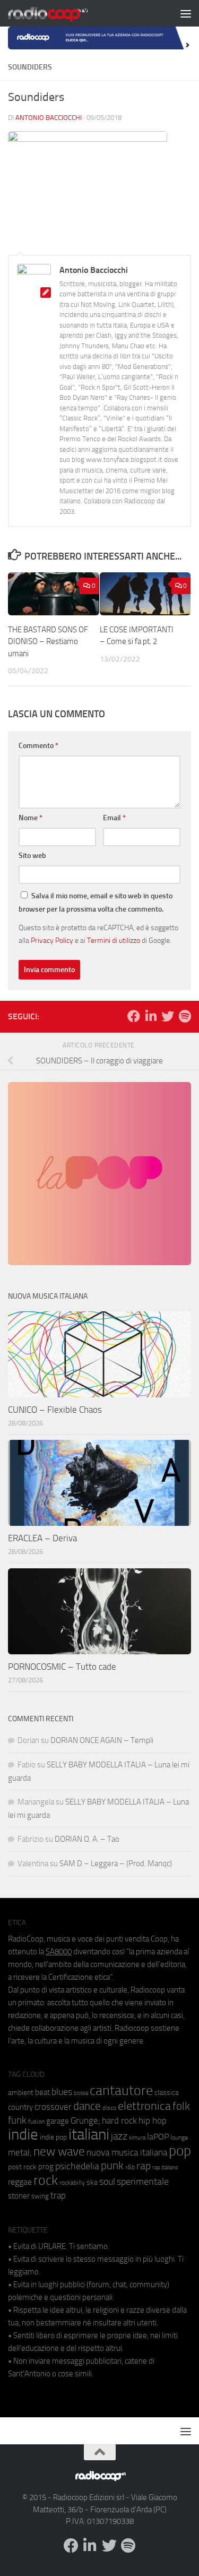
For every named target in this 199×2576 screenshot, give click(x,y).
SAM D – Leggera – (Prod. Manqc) (116, 1864)
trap (58, 2195)
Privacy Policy (52, 940)
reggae (20, 2182)
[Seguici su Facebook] (134, 1016)
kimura (137, 2138)
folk (181, 2106)
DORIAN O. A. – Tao (87, 1839)
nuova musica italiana (127, 2152)
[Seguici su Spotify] (185, 1016)
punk (112, 2166)
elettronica (144, 2106)
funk (17, 2120)
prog (46, 2167)
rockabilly (72, 2183)
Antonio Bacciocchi (49, 118)
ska (92, 2182)
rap (144, 2166)
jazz (119, 2136)
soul (107, 2182)
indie (23, 2134)
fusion (36, 2121)
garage (58, 2121)
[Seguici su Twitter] (168, 1016)
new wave (59, 2152)
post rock (22, 2167)
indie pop (53, 2137)
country (20, 2107)
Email (114, 818)
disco (109, 2108)
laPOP (158, 2137)
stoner (19, 2196)
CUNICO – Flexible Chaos (55, 1410)
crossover (53, 2107)
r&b (130, 2167)
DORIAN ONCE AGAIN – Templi (102, 1740)
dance (87, 2106)
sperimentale (143, 2182)
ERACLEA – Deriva (42, 1538)
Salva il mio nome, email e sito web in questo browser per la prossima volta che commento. (96, 903)
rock (46, 2180)
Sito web (32, 856)
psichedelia (77, 2166)
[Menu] (186, 13)
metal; (20, 2153)
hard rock (119, 2121)
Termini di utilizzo (114, 940)
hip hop (153, 2120)
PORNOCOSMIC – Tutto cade (62, 1667)
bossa (81, 2093)
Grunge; (85, 2121)
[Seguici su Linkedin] (151, 1016)
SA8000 (59, 1952)
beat (42, 2092)
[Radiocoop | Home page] (62, 13)
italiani (89, 2135)
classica (167, 2093)
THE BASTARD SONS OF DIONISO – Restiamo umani (48, 642)
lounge (179, 2137)
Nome (31, 818)
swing (40, 2196)
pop (180, 2151)
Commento (38, 746)
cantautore (121, 2090)
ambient (21, 2093)
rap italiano (165, 2167)
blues (62, 2092)
